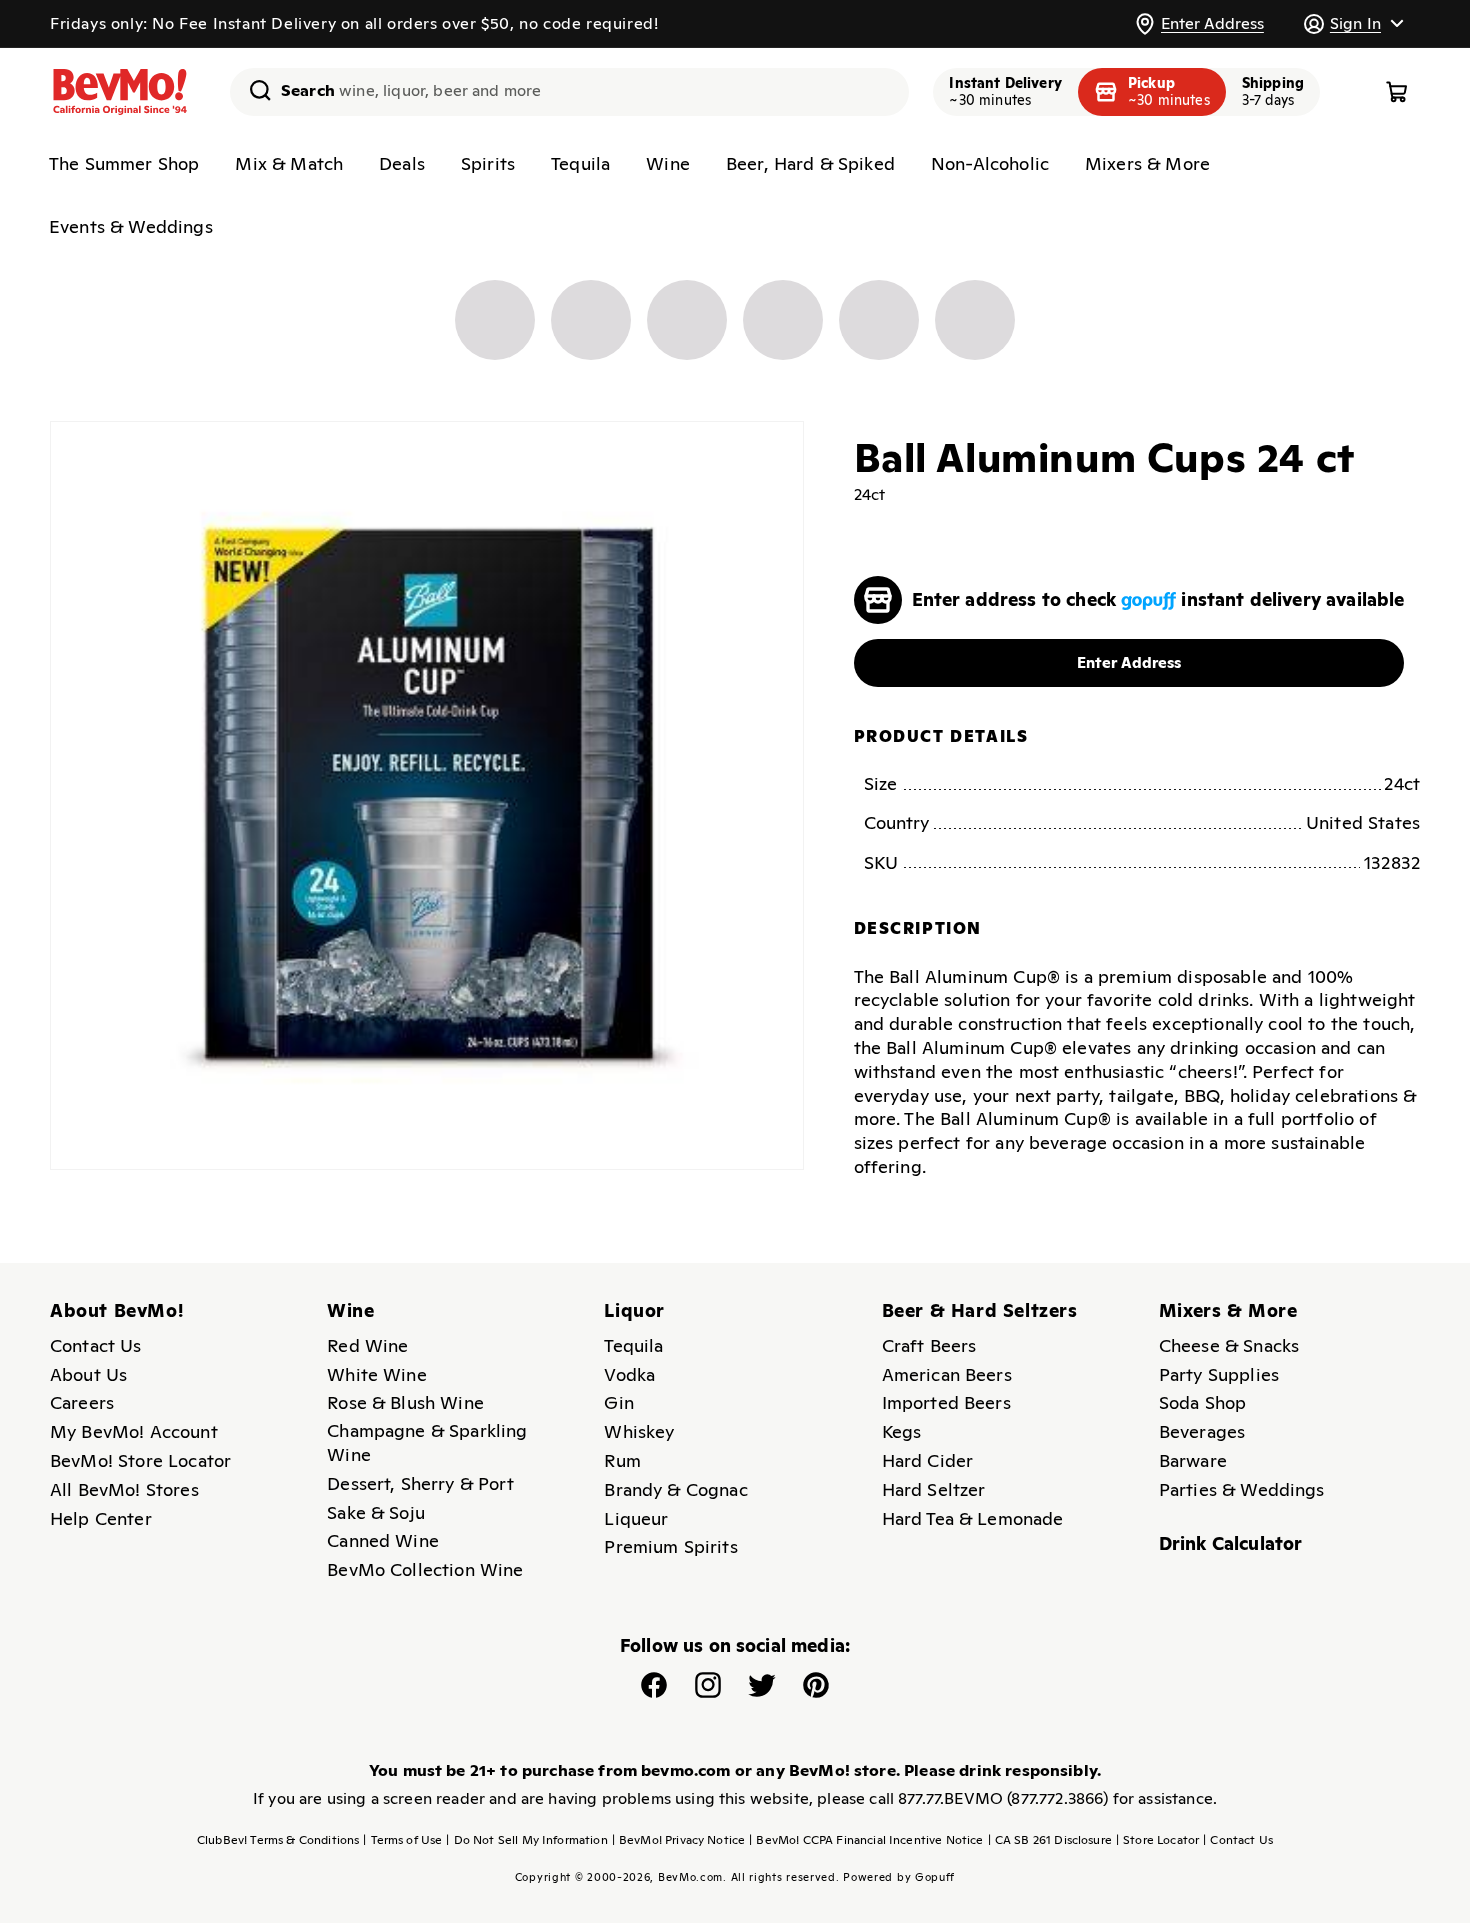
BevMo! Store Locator (140, 1460)
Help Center (101, 1518)
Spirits (488, 163)
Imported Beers (946, 1402)
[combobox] (569, 92)
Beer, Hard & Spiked (810, 163)
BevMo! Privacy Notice (679, 1840)
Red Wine (367, 1345)
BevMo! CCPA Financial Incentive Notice (866, 1840)
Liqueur (636, 1518)
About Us (88, 1374)
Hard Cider (928, 1460)
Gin (618, 1402)
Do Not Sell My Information (526, 1840)
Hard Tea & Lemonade (973, 1518)
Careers (82, 1402)
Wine (668, 163)
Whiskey (639, 1431)
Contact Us (96, 1345)
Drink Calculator (1231, 1543)
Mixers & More (1147, 163)
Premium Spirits (670, 1546)
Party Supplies (1219, 1374)
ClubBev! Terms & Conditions (278, 1840)
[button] (1353, 23)
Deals (402, 163)
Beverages (1202, 1431)
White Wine (377, 1374)
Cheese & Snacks (1229, 1345)
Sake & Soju (376, 1512)
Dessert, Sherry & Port (420, 1483)
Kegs (902, 1431)
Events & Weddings (131, 226)
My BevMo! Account (134, 1431)
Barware (1193, 1460)
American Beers (947, 1374)
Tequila (580, 163)
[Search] (253, 90)
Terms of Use (402, 1840)
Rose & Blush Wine (405, 1402)
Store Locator (1157, 1840)
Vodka (629, 1374)
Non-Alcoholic (990, 163)
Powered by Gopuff (899, 1877)
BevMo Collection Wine (425, 1569)
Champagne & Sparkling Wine (427, 1442)
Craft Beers (929, 1345)
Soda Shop (1202, 1402)
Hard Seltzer (934, 1489)
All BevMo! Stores (124, 1489)
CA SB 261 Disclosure (1050, 1840)
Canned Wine (383, 1540)
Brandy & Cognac (675, 1489)
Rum (622, 1460)
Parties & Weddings (1242, 1489)
